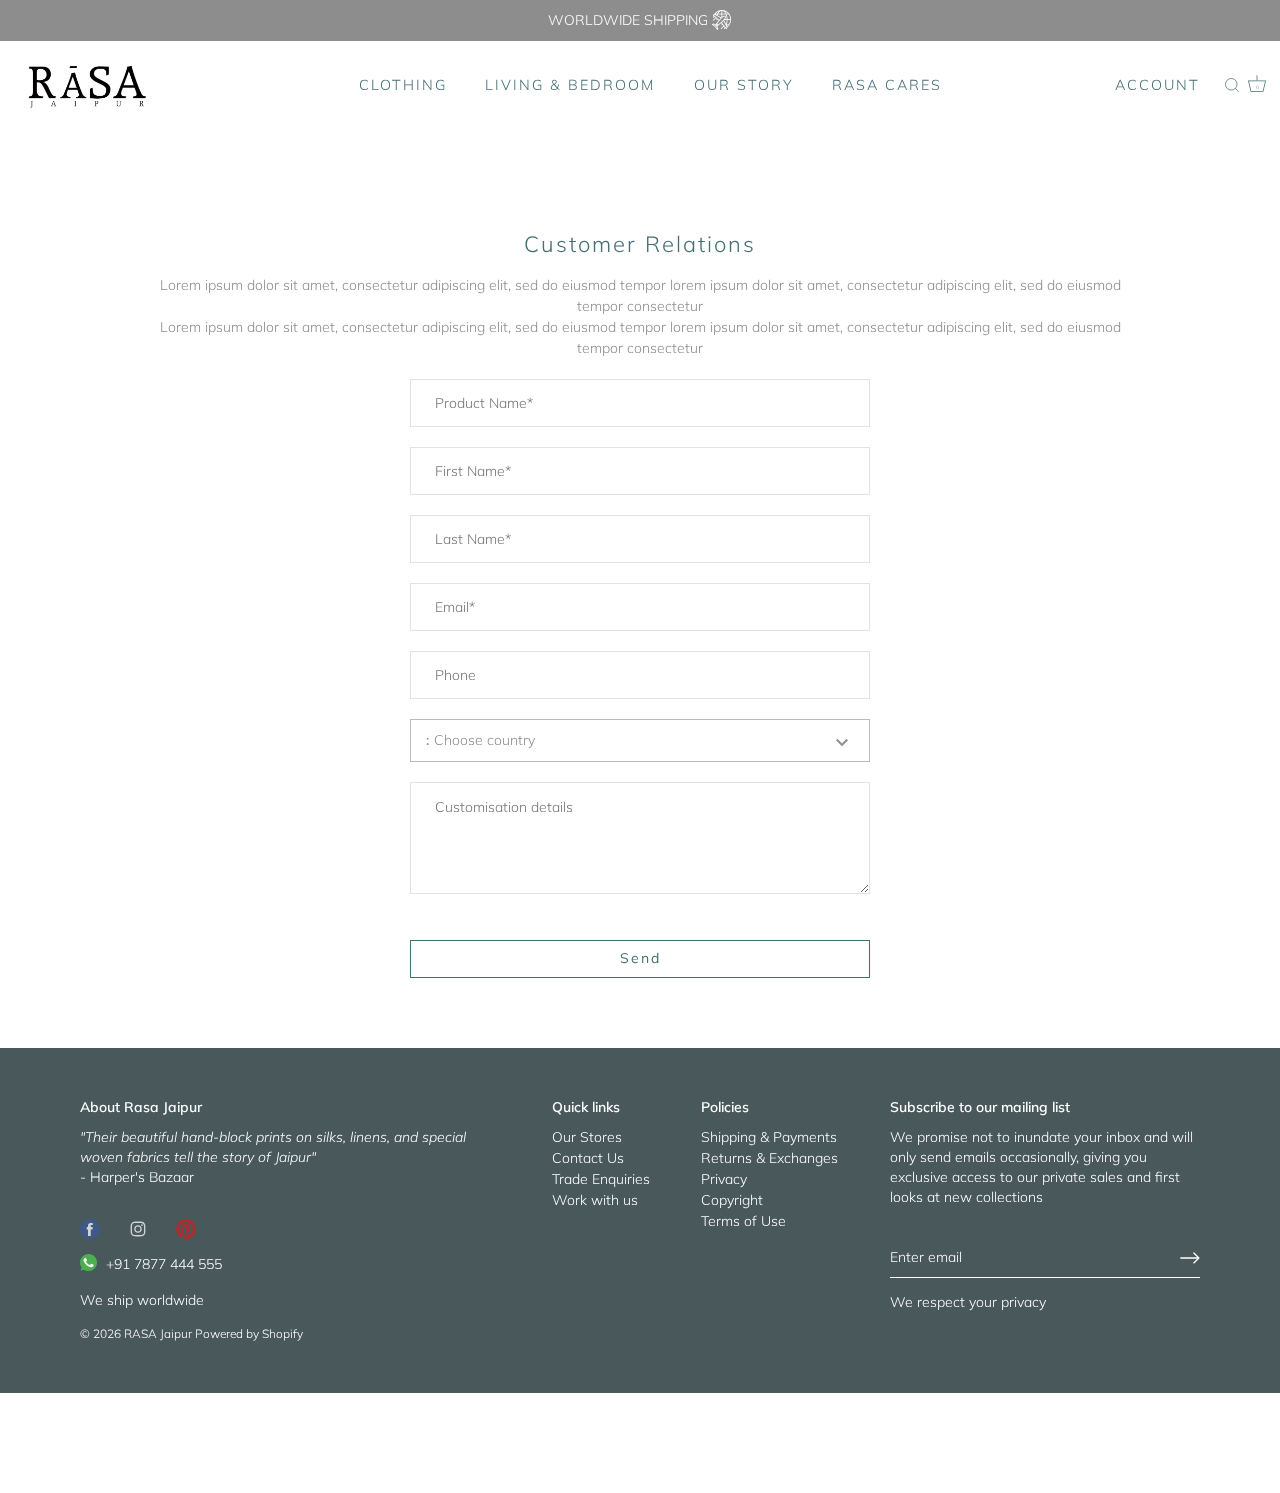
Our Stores (587, 1137)
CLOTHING (403, 85)
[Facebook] (90, 1227)
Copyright (732, 1200)
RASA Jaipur (158, 1333)
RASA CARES (887, 85)
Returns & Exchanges (769, 1158)
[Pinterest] (186, 1227)
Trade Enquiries (601, 1179)
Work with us (595, 1200)
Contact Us (588, 1158)
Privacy (724, 1179)
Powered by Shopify (249, 1333)
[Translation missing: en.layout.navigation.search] (1232, 86)
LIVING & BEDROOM (570, 85)
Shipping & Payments (769, 1137)
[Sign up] (1190, 1258)
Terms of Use (743, 1221)
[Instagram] (138, 1227)
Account (1157, 85)
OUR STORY (744, 85)
